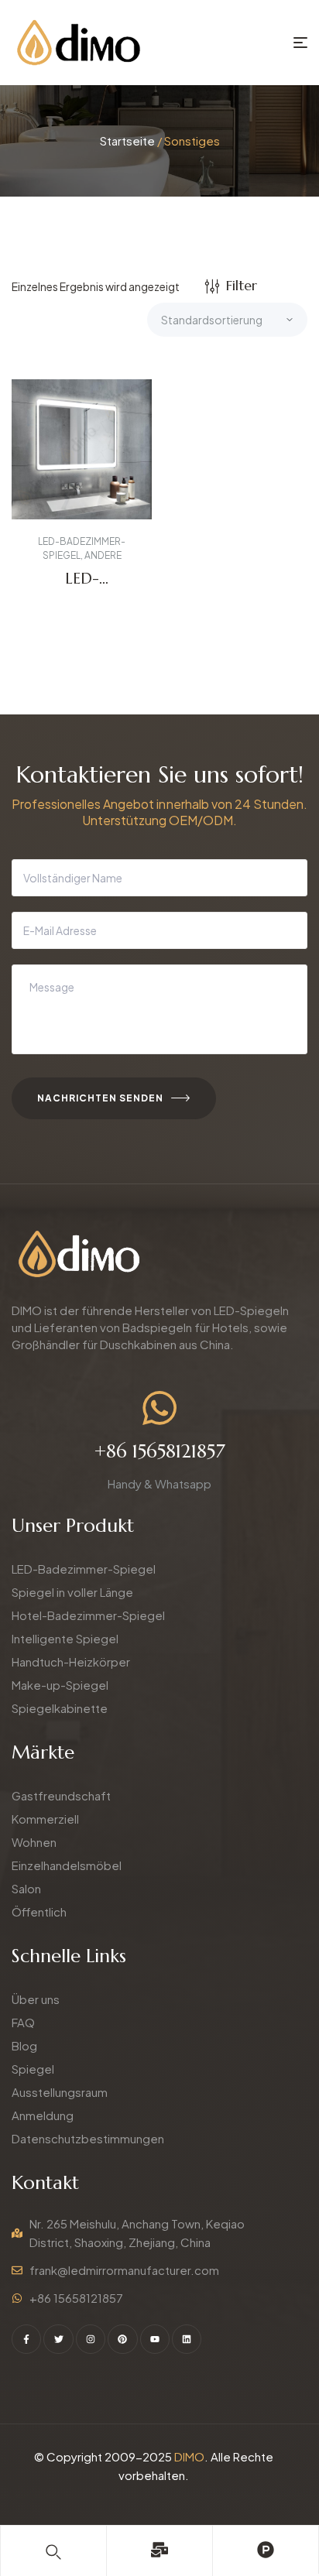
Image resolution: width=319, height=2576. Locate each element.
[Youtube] (155, 2339)
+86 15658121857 (160, 1451)
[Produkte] (266, 2550)
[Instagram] (91, 2339)
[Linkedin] (187, 2339)
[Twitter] (58, 2339)
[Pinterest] (122, 2339)
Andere (103, 555)
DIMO (189, 2456)
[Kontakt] (159, 2550)
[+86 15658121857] (159, 1408)
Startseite (127, 140)
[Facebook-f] (26, 2339)
